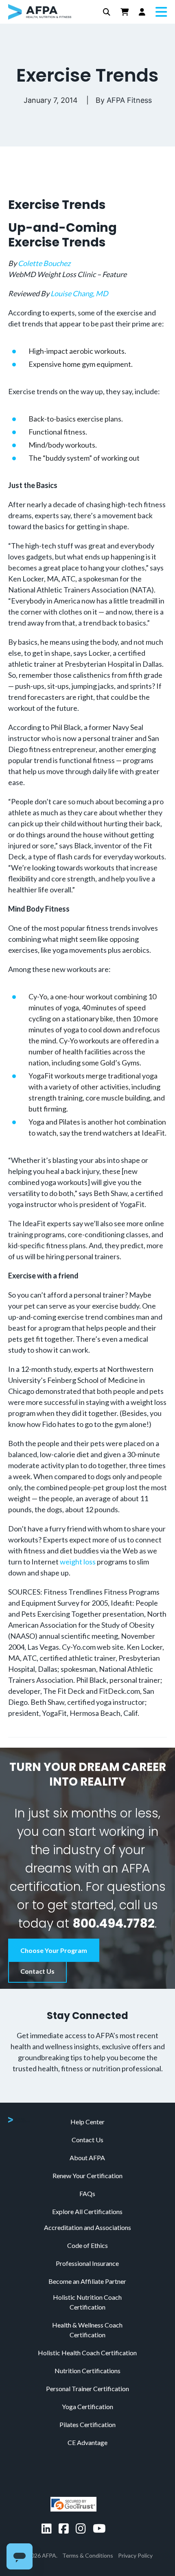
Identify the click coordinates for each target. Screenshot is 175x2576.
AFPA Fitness (129, 100)
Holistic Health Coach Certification (87, 2353)
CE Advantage (87, 2442)
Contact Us (37, 1971)
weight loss (78, 1562)
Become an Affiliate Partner (87, 2281)
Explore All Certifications (87, 2211)
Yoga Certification (87, 2406)
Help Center (87, 2122)
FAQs (87, 2193)
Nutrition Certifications (87, 2371)
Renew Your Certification (87, 2176)
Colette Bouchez (44, 263)
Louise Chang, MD (79, 293)
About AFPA (87, 2158)
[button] (107, 12)
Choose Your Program (54, 1950)
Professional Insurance (87, 2263)
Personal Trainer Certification (87, 2389)
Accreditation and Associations (87, 2227)
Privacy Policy (135, 2555)
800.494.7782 (114, 1923)
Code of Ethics (87, 2245)
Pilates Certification (87, 2424)
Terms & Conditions (88, 2555)
